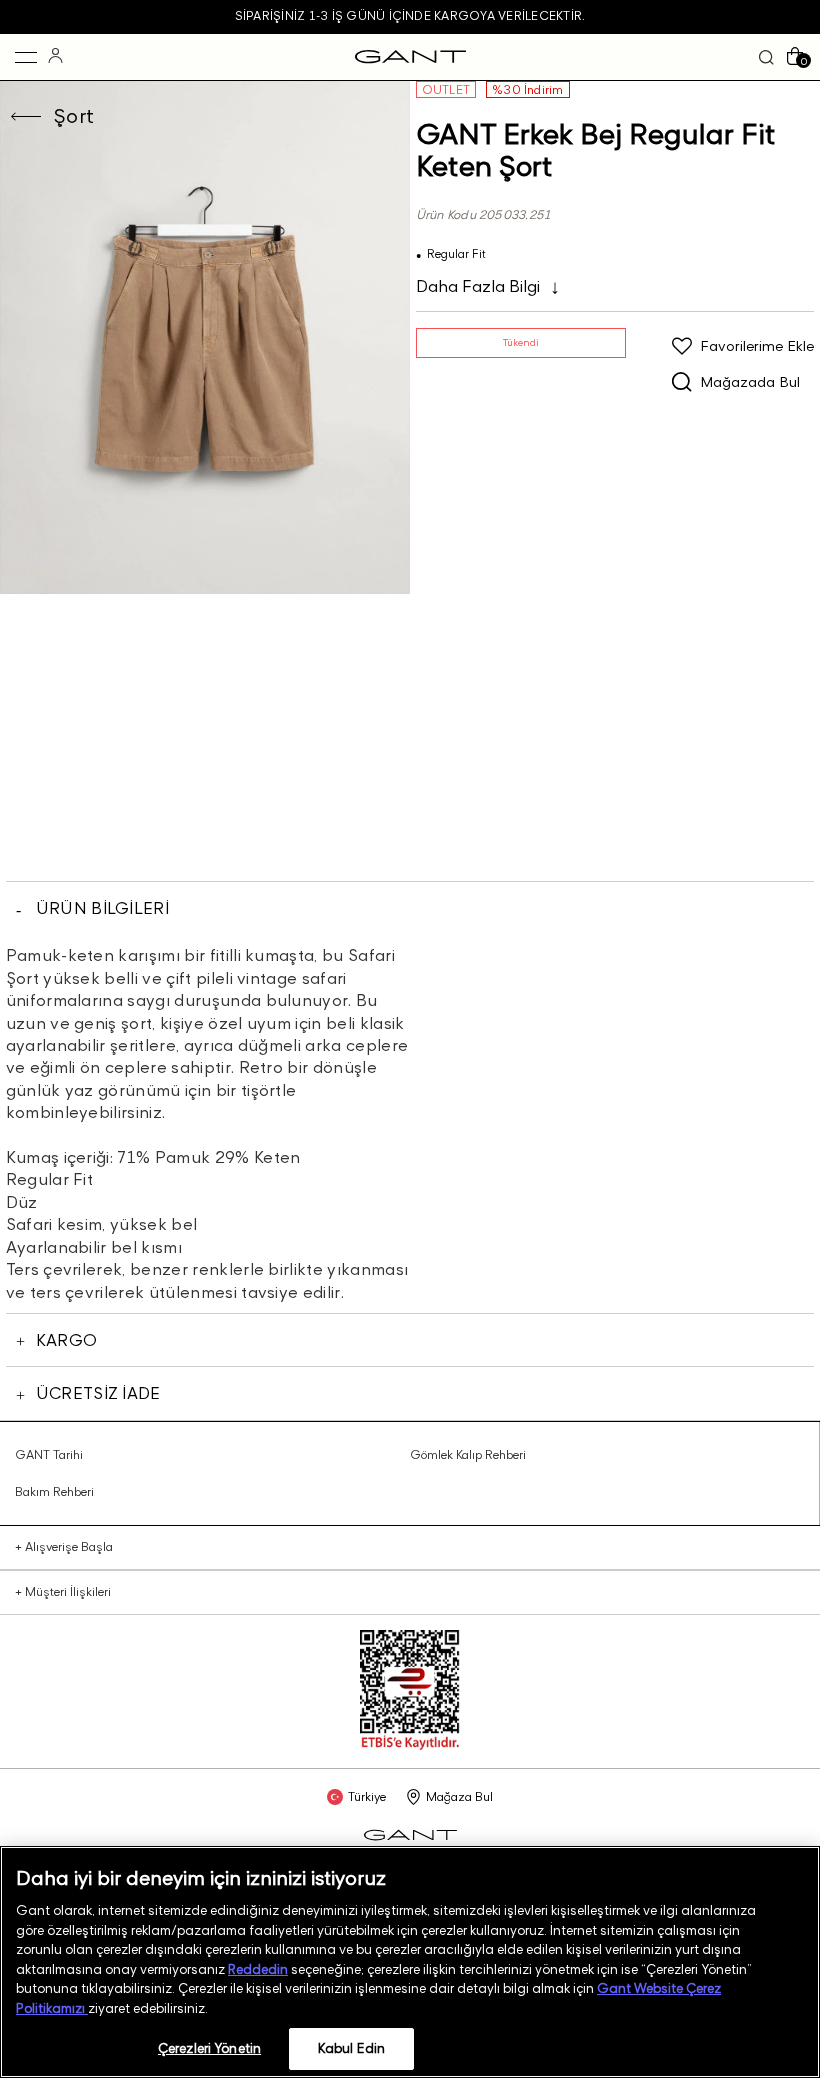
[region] (410, 1962)
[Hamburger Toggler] (26, 57)
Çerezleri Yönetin (209, 2048)
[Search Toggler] (766, 57)
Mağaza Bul (459, 1796)
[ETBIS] (410, 1745)
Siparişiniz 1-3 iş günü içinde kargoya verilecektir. (410, 15)
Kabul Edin (351, 2048)
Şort (74, 116)
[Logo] (410, 57)
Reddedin (258, 1969)
